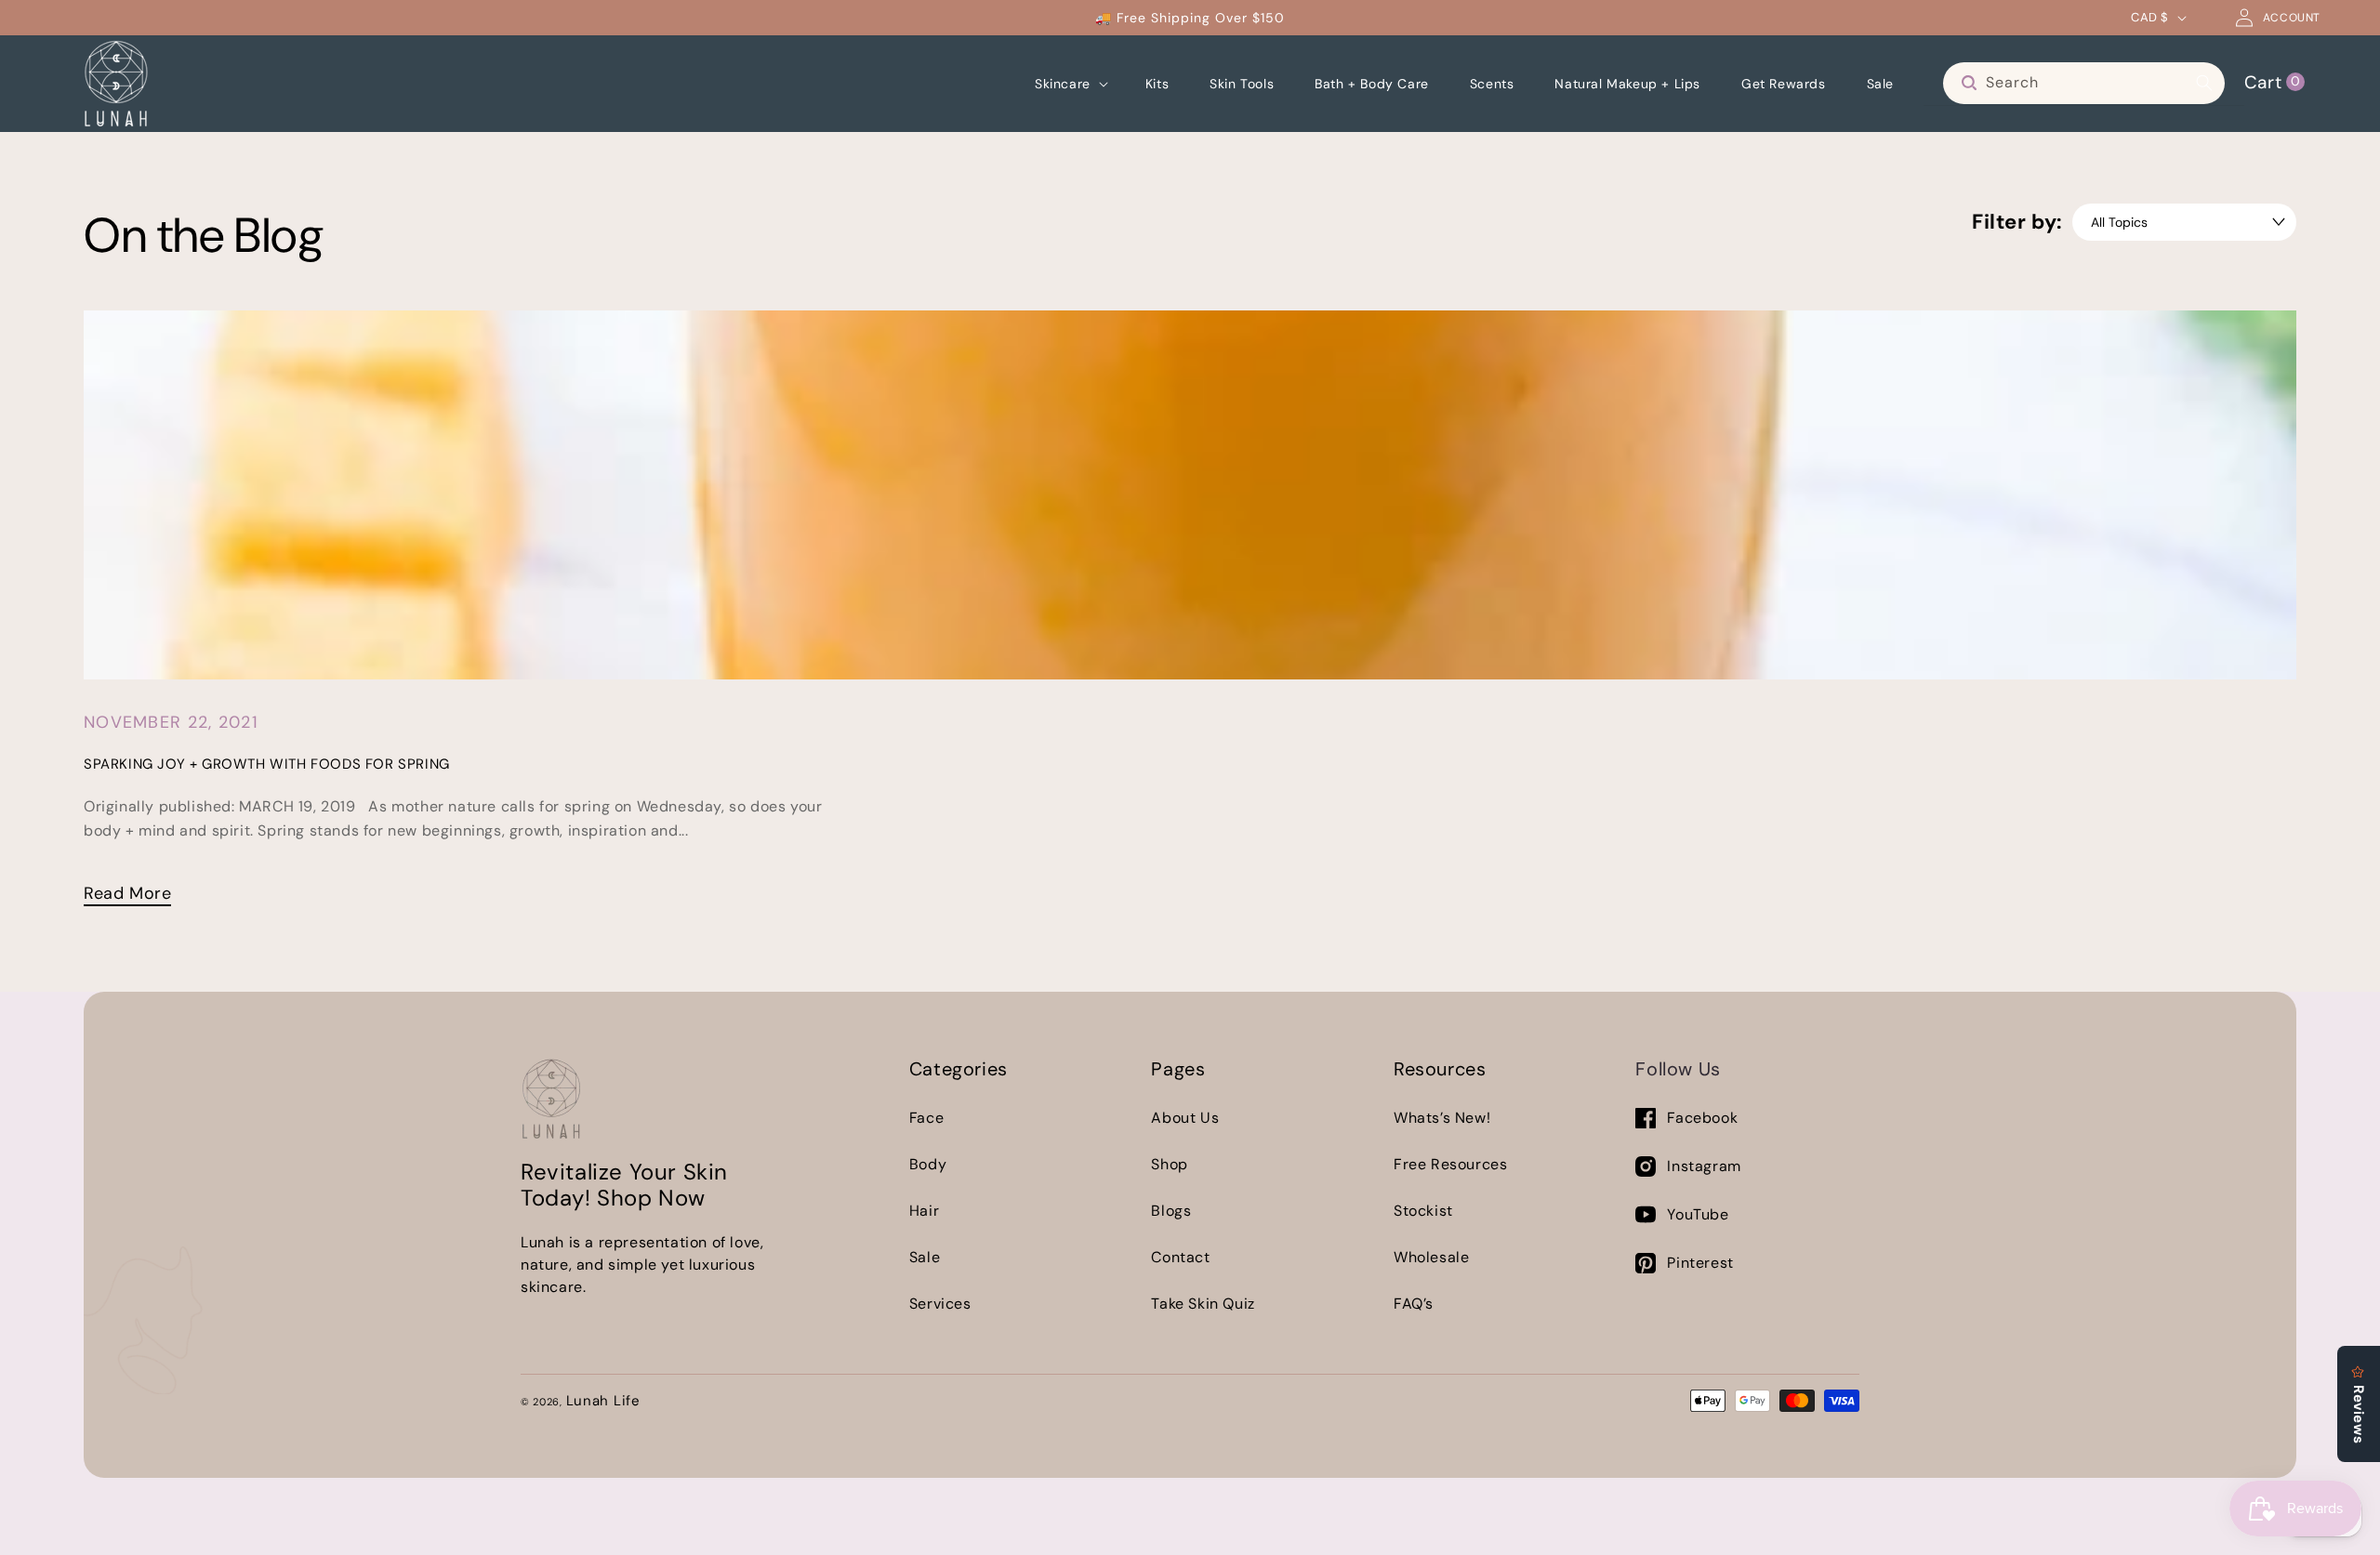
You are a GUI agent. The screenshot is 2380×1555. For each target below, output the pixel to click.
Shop (1169, 1164)
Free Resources (1450, 1164)
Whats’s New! (1442, 1118)
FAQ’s (1414, 1304)
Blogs (1171, 1211)
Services (940, 1304)
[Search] (2204, 83)
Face (926, 1118)
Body (928, 1164)
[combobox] (2084, 83)
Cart (2272, 81)
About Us (1185, 1118)
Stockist (1423, 1211)
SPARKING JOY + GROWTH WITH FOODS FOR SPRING (267, 764)
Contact (1180, 1257)
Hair (924, 1211)
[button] (1070, 84)
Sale (925, 1257)
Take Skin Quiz (1203, 1304)
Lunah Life (603, 1401)
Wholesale (1431, 1257)
